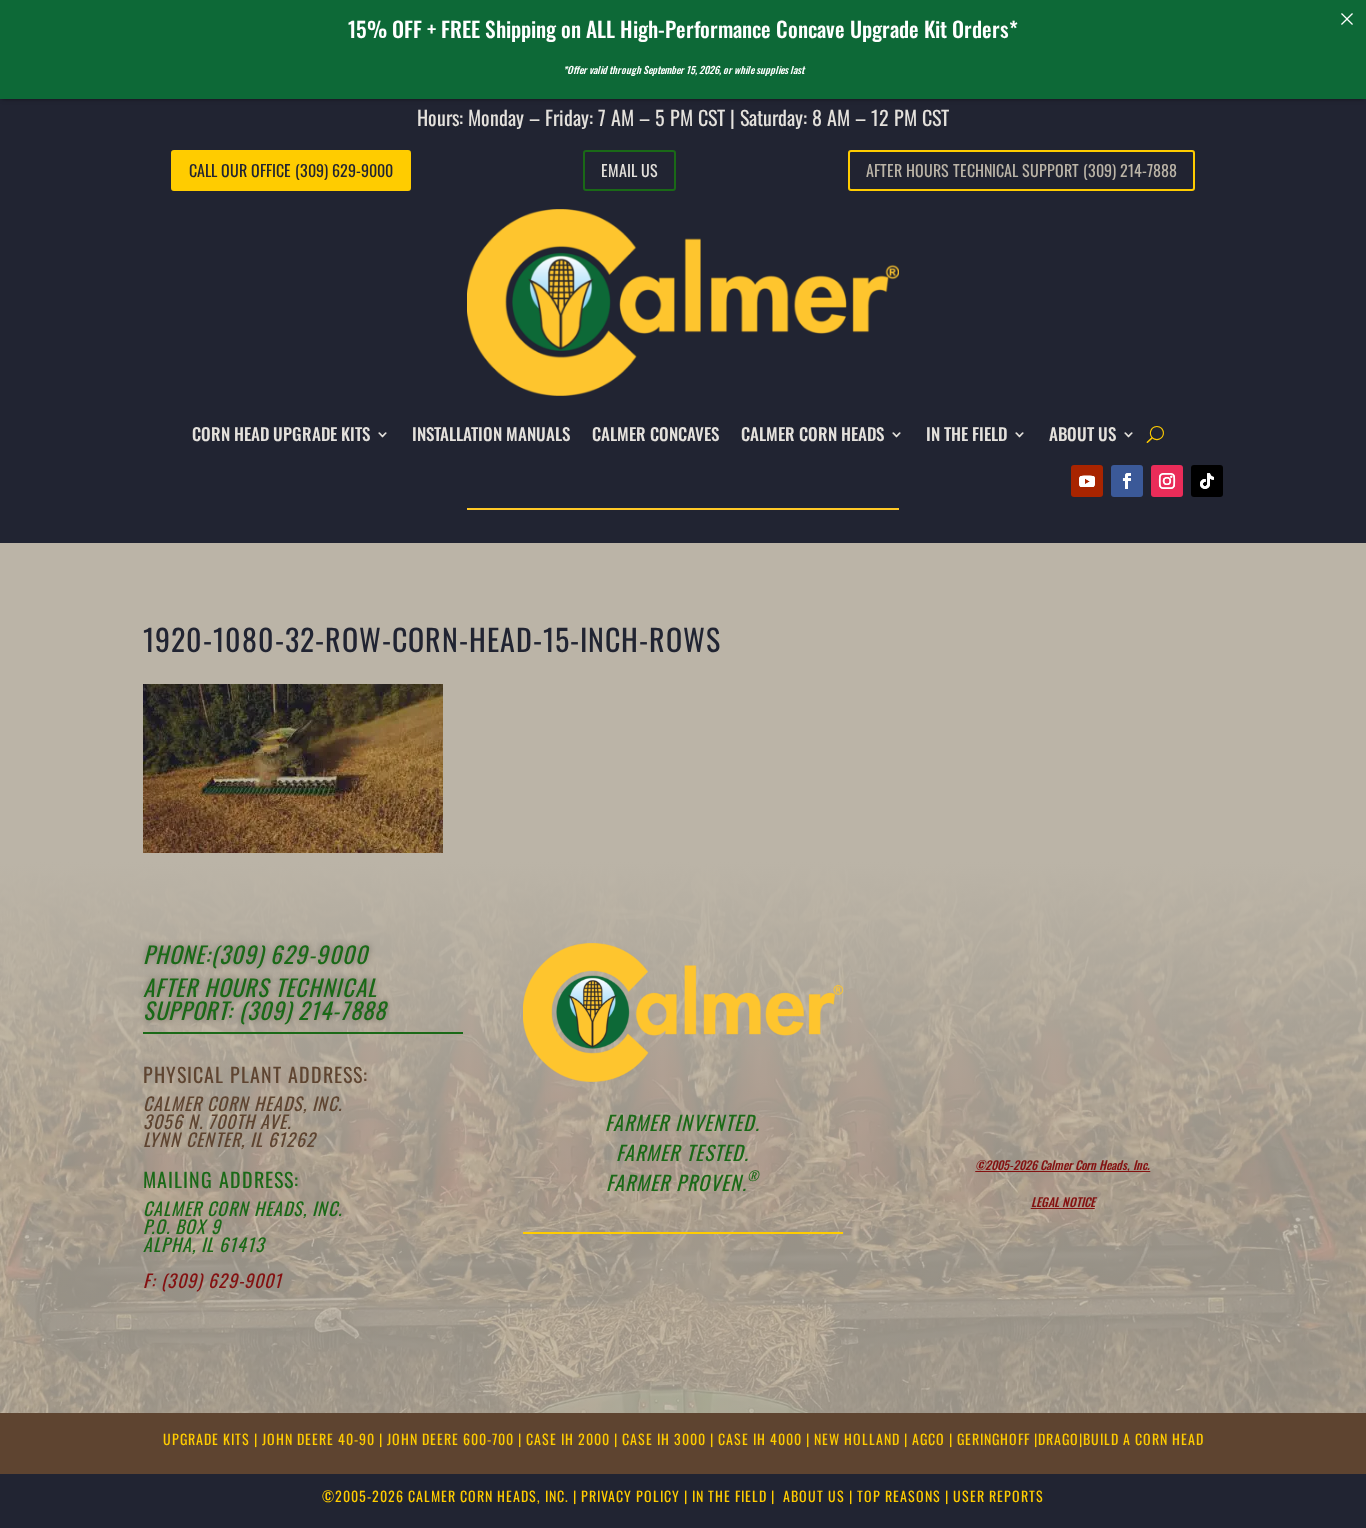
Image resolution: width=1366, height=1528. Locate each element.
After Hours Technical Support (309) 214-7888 (1021, 170)
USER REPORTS (998, 1495)
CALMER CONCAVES (655, 433)
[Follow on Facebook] (1127, 481)
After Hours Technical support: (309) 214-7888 (264, 998)
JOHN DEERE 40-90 (320, 1438)
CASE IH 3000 (666, 1438)
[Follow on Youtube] (1087, 481)
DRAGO (1058, 1438)
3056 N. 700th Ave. (217, 1121)
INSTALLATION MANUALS (491, 433)
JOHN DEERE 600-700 (452, 1438)
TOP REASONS (899, 1495)
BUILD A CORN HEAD (1143, 1438)
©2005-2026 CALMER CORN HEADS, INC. (445, 1495)
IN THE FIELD (966, 433)
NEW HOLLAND (859, 1438)
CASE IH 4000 (762, 1438)
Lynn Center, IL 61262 (229, 1139)
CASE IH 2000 (570, 1438)
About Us (1082, 433)
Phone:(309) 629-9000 (255, 954)
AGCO (930, 1438)
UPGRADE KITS (208, 1438)
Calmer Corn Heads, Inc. (242, 1103)
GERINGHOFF (995, 1438)
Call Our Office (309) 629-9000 (291, 170)
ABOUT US (814, 1495)
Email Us (629, 170)
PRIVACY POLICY (630, 1495)
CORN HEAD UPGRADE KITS (281, 433)
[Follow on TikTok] (1207, 481)
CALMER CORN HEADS (812, 433)
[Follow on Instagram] (1167, 481)
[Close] (1347, 18)
